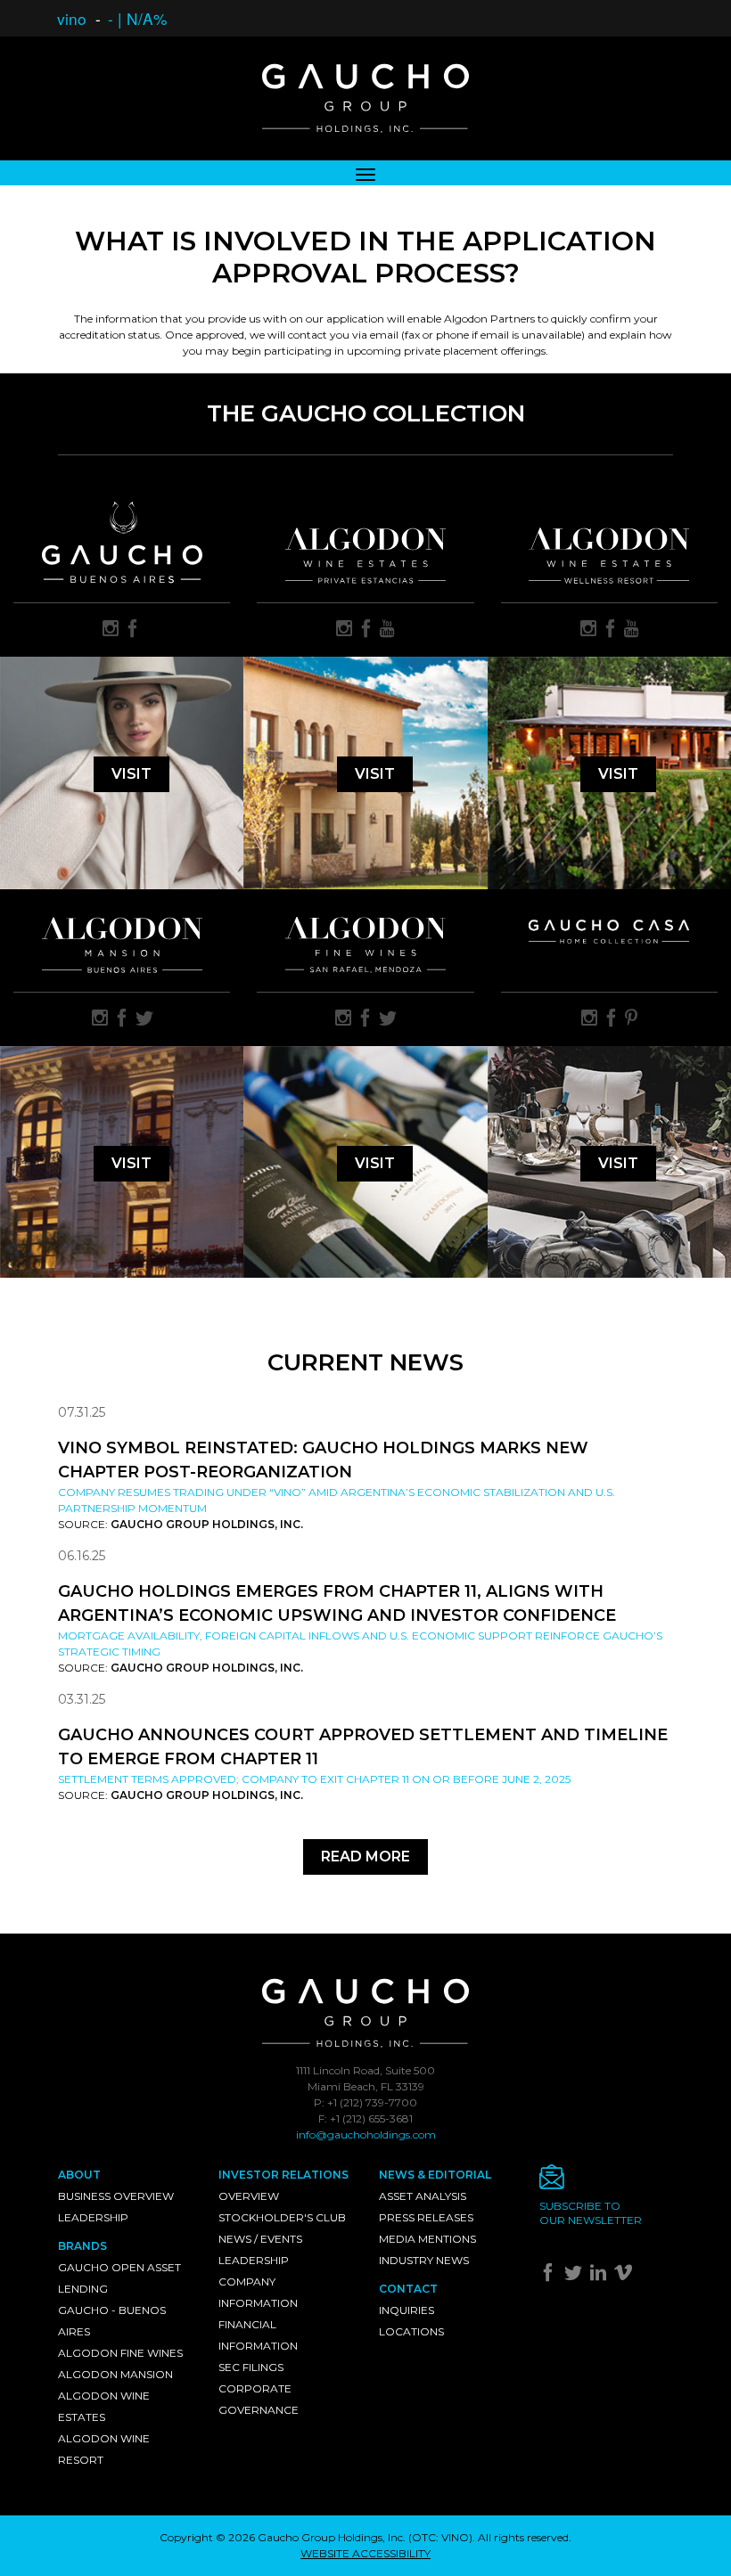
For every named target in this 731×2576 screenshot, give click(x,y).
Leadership (93, 2217)
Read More (365, 1856)
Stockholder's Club (282, 2217)
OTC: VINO (440, 2537)
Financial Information (258, 2335)
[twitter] (144, 1019)
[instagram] (111, 630)
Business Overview (116, 2196)
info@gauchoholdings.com (366, 2134)
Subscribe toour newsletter (591, 2213)
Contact (408, 2289)
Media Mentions (427, 2239)
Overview (249, 2196)
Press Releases (426, 2217)
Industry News (424, 2260)
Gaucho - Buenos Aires (112, 2321)
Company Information (258, 2292)
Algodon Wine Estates (104, 2406)
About (79, 2175)
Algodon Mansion (115, 2374)
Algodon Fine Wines (120, 2353)
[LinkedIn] (600, 2276)
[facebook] (133, 630)
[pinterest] (631, 1019)
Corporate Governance (259, 2399)
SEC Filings (251, 2367)
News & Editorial (435, 2175)
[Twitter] (575, 2276)
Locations (411, 2331)
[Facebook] (550, 2276)
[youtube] (387, 630)
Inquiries (407, 2310)
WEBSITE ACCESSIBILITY (365, 2553)
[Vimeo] (625, 2276)
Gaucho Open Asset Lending (119, 2278)
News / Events (260, 2239)
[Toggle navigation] (365, 173)
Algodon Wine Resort (104, 2449)
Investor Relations (283, 2175)
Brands (82, 2246)
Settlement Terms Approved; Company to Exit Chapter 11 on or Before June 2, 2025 (314, 1779)
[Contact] (606, 2182)
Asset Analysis (423, 2196)
